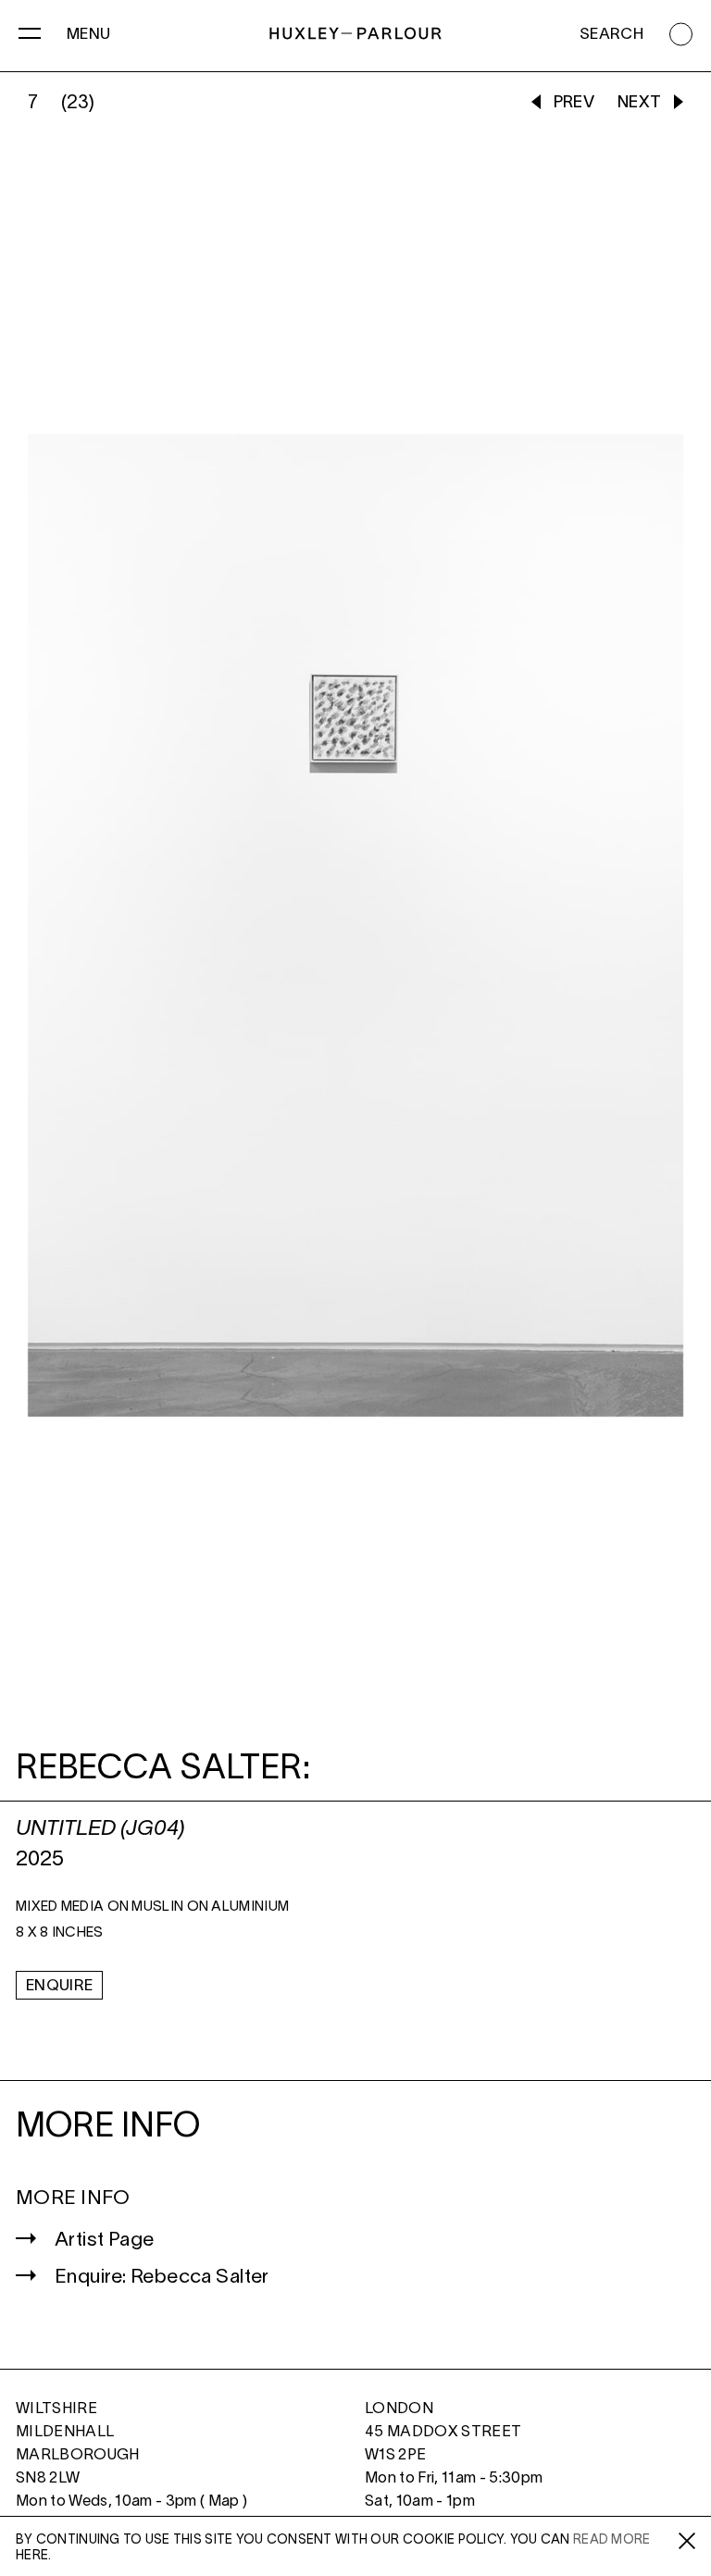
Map (224, 2502)
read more (612, 2540)
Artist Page (105, 2241)
